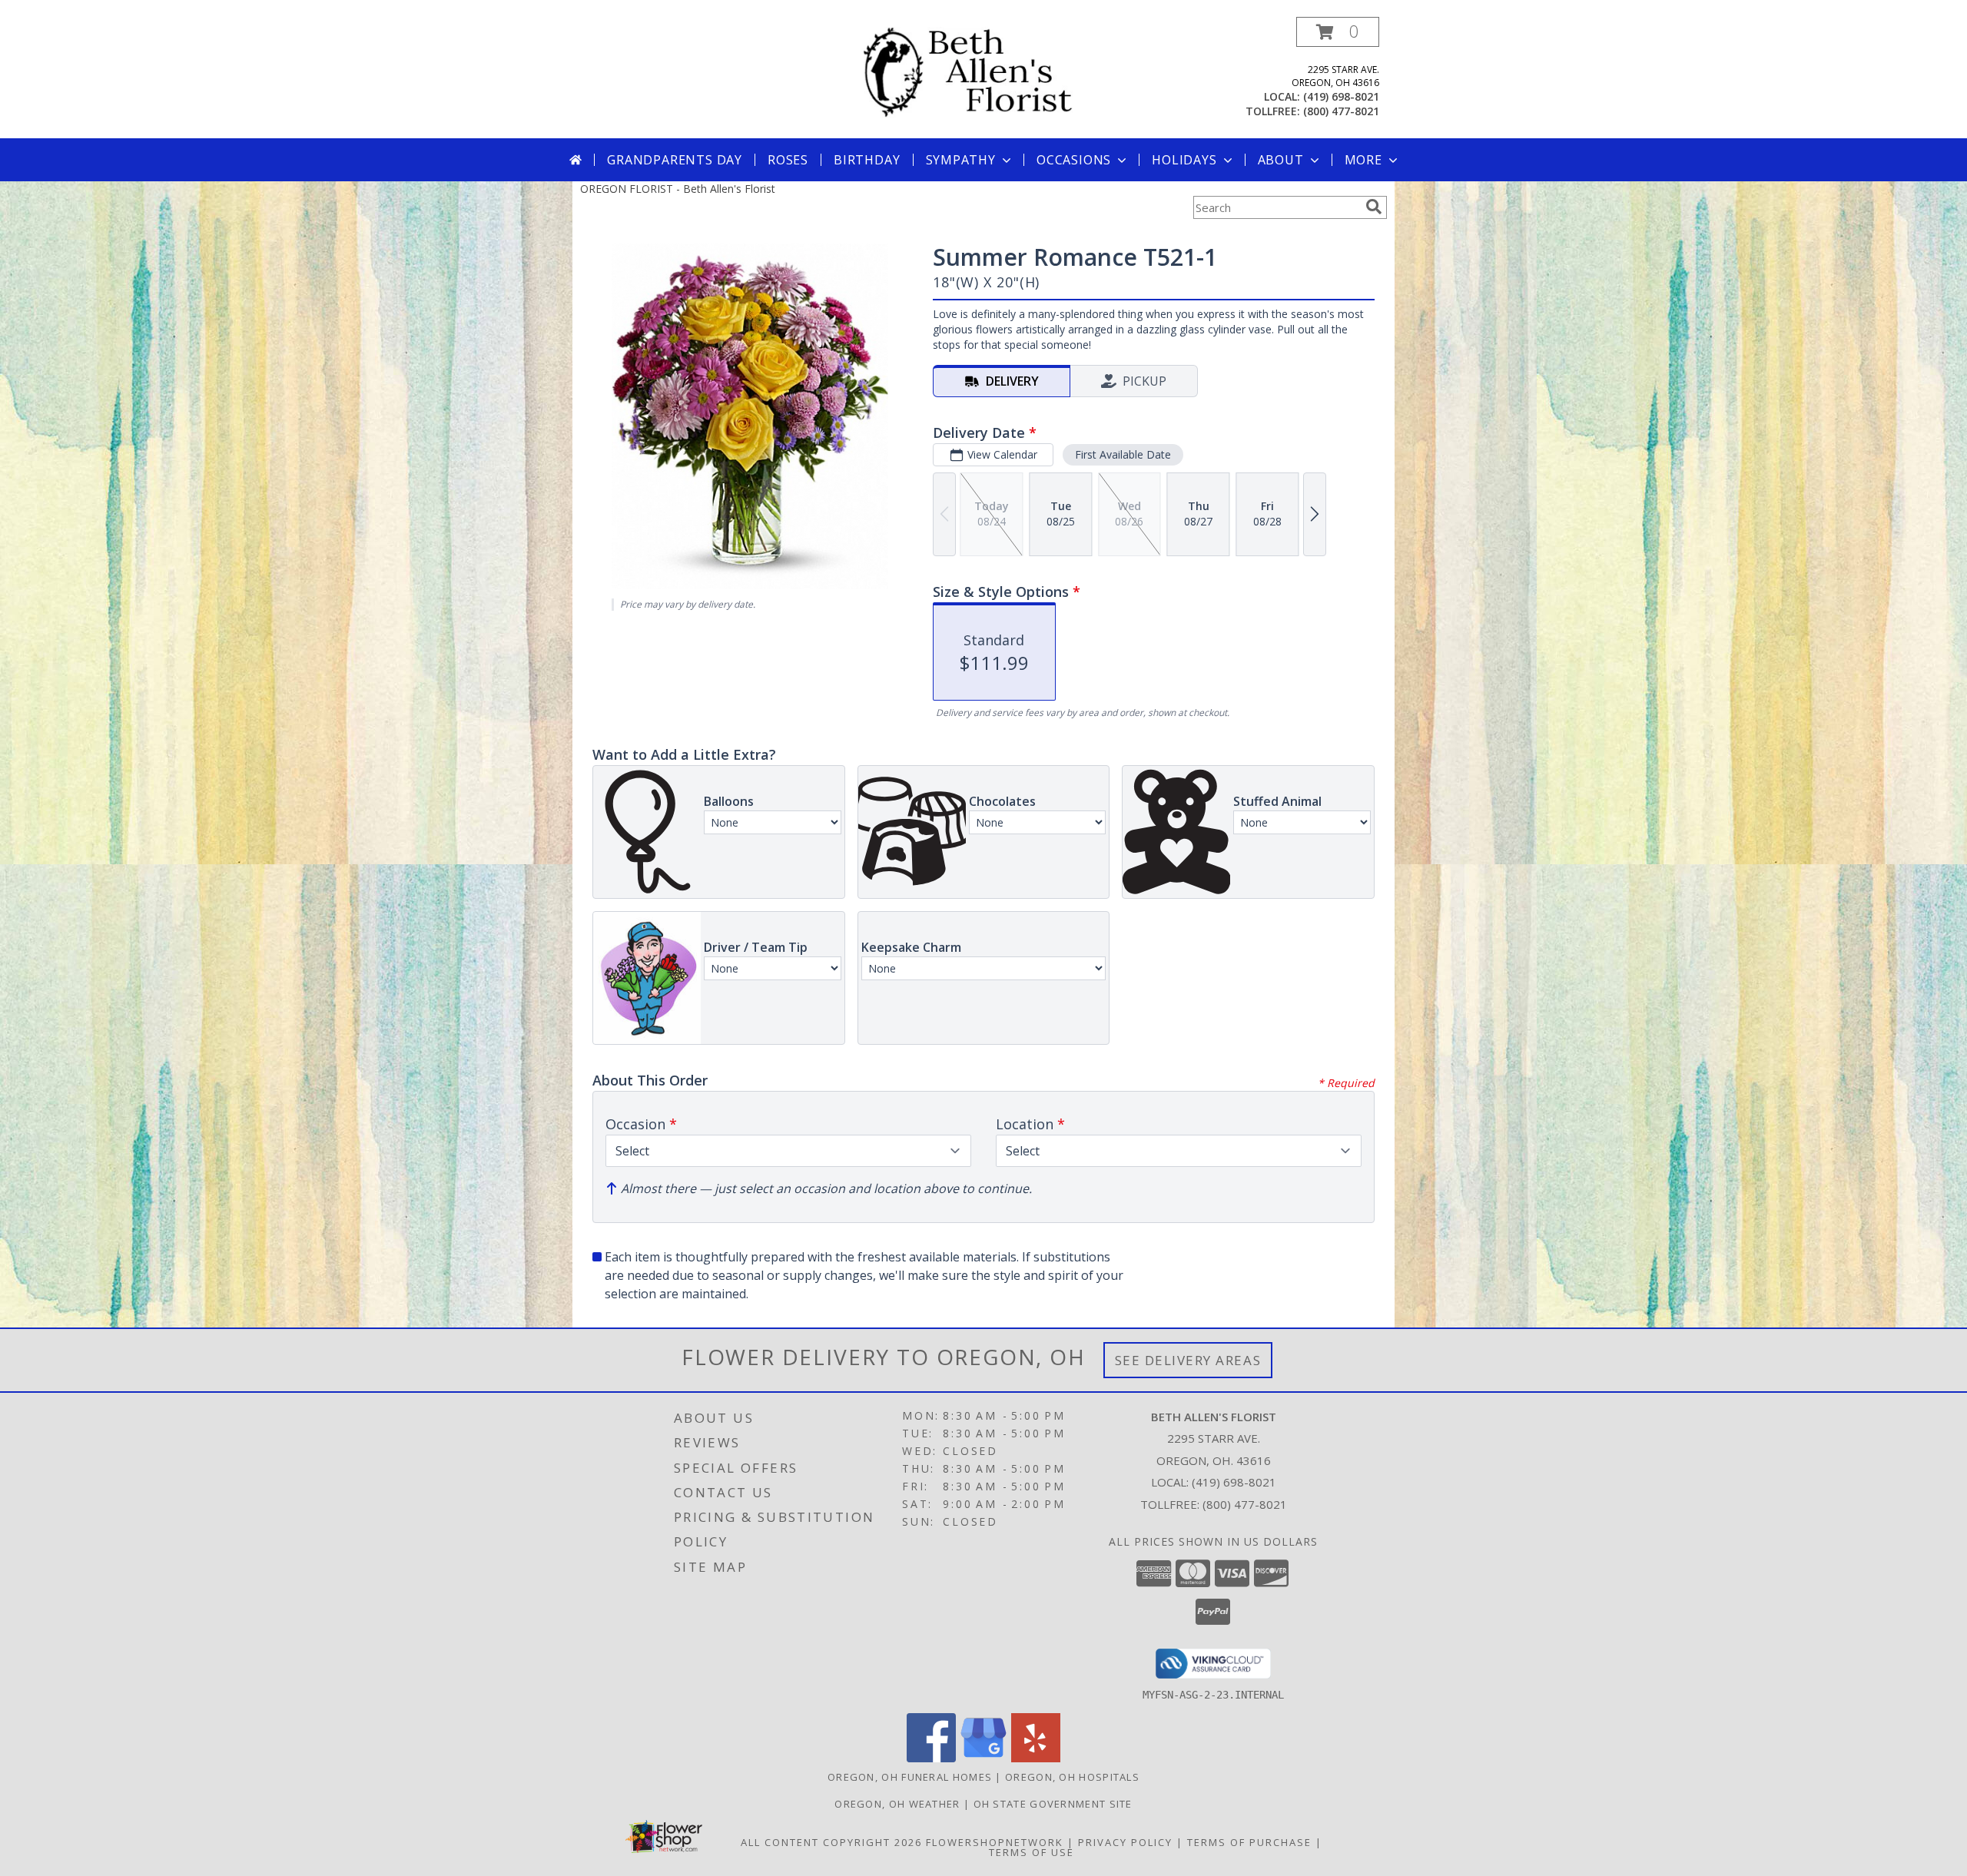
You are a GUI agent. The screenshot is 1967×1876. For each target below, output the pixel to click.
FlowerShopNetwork (995, 1842)
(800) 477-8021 (1341, 111)
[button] (1338, 32)
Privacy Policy (1125, 1842)
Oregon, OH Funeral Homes (910, 1777)
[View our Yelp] (1036, 1758)
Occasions (1074, 160)
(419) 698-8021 (1341, 96)
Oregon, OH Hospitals (1072, 1777)
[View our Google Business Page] (983, 1758)
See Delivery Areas (1188, 1360)
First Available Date (1123, 454)
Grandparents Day (675, 160)
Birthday (867, 160)
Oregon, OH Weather (897, 1804)
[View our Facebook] (931, 1758)
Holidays (1184, 160)
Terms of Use (1032, 1852)
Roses (788, 160)
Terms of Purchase (1249, 1842)
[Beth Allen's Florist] (989, 72)
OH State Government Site (1053, 1804)
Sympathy (961, 160)
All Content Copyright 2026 (831, 1842)
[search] (1374, 207)
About (1281, 160)
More (1363, 160)
